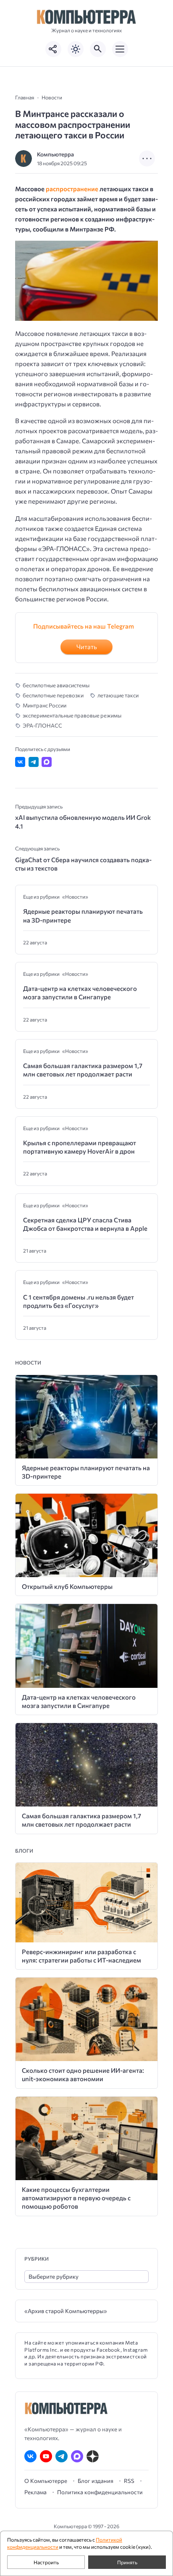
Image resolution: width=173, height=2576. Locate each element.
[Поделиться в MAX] (47, 762)
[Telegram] (62, 2456)
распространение (72, 189)
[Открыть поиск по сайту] (98, 49)
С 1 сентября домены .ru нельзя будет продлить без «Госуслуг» (79, 1301)
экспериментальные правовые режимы (72, 715)
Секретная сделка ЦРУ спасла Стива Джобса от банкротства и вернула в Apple (85, 1224)
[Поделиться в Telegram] (34, 762)
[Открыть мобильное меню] (120, 49)
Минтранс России (45, 705)
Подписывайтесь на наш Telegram (84, 626)
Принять (127, 2562)
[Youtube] (46, 2456)
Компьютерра (55, 154)
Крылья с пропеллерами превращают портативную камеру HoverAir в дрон (80, 1147)
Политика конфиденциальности (100, 2492)
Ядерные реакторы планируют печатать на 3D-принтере (83, 915)
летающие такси (118, 695)
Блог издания (96, 2481)
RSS (129, 2481)
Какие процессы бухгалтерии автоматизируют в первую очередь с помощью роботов (76, 2198)
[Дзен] (93, 2456)
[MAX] (77, 2456)
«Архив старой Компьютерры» (66, 2311)
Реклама (35, 2492)
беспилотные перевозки (53, 695)
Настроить (46, 2562)
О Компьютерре (46, 2481)
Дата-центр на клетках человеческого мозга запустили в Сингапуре (80, 993)
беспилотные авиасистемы (56, 685)
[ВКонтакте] (30, 2456)
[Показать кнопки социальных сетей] (53, 49)
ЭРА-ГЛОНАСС (42, 725)
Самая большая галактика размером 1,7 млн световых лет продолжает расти (83, 1070)
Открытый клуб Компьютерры (67, 1586)
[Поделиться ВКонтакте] (20, 762)
